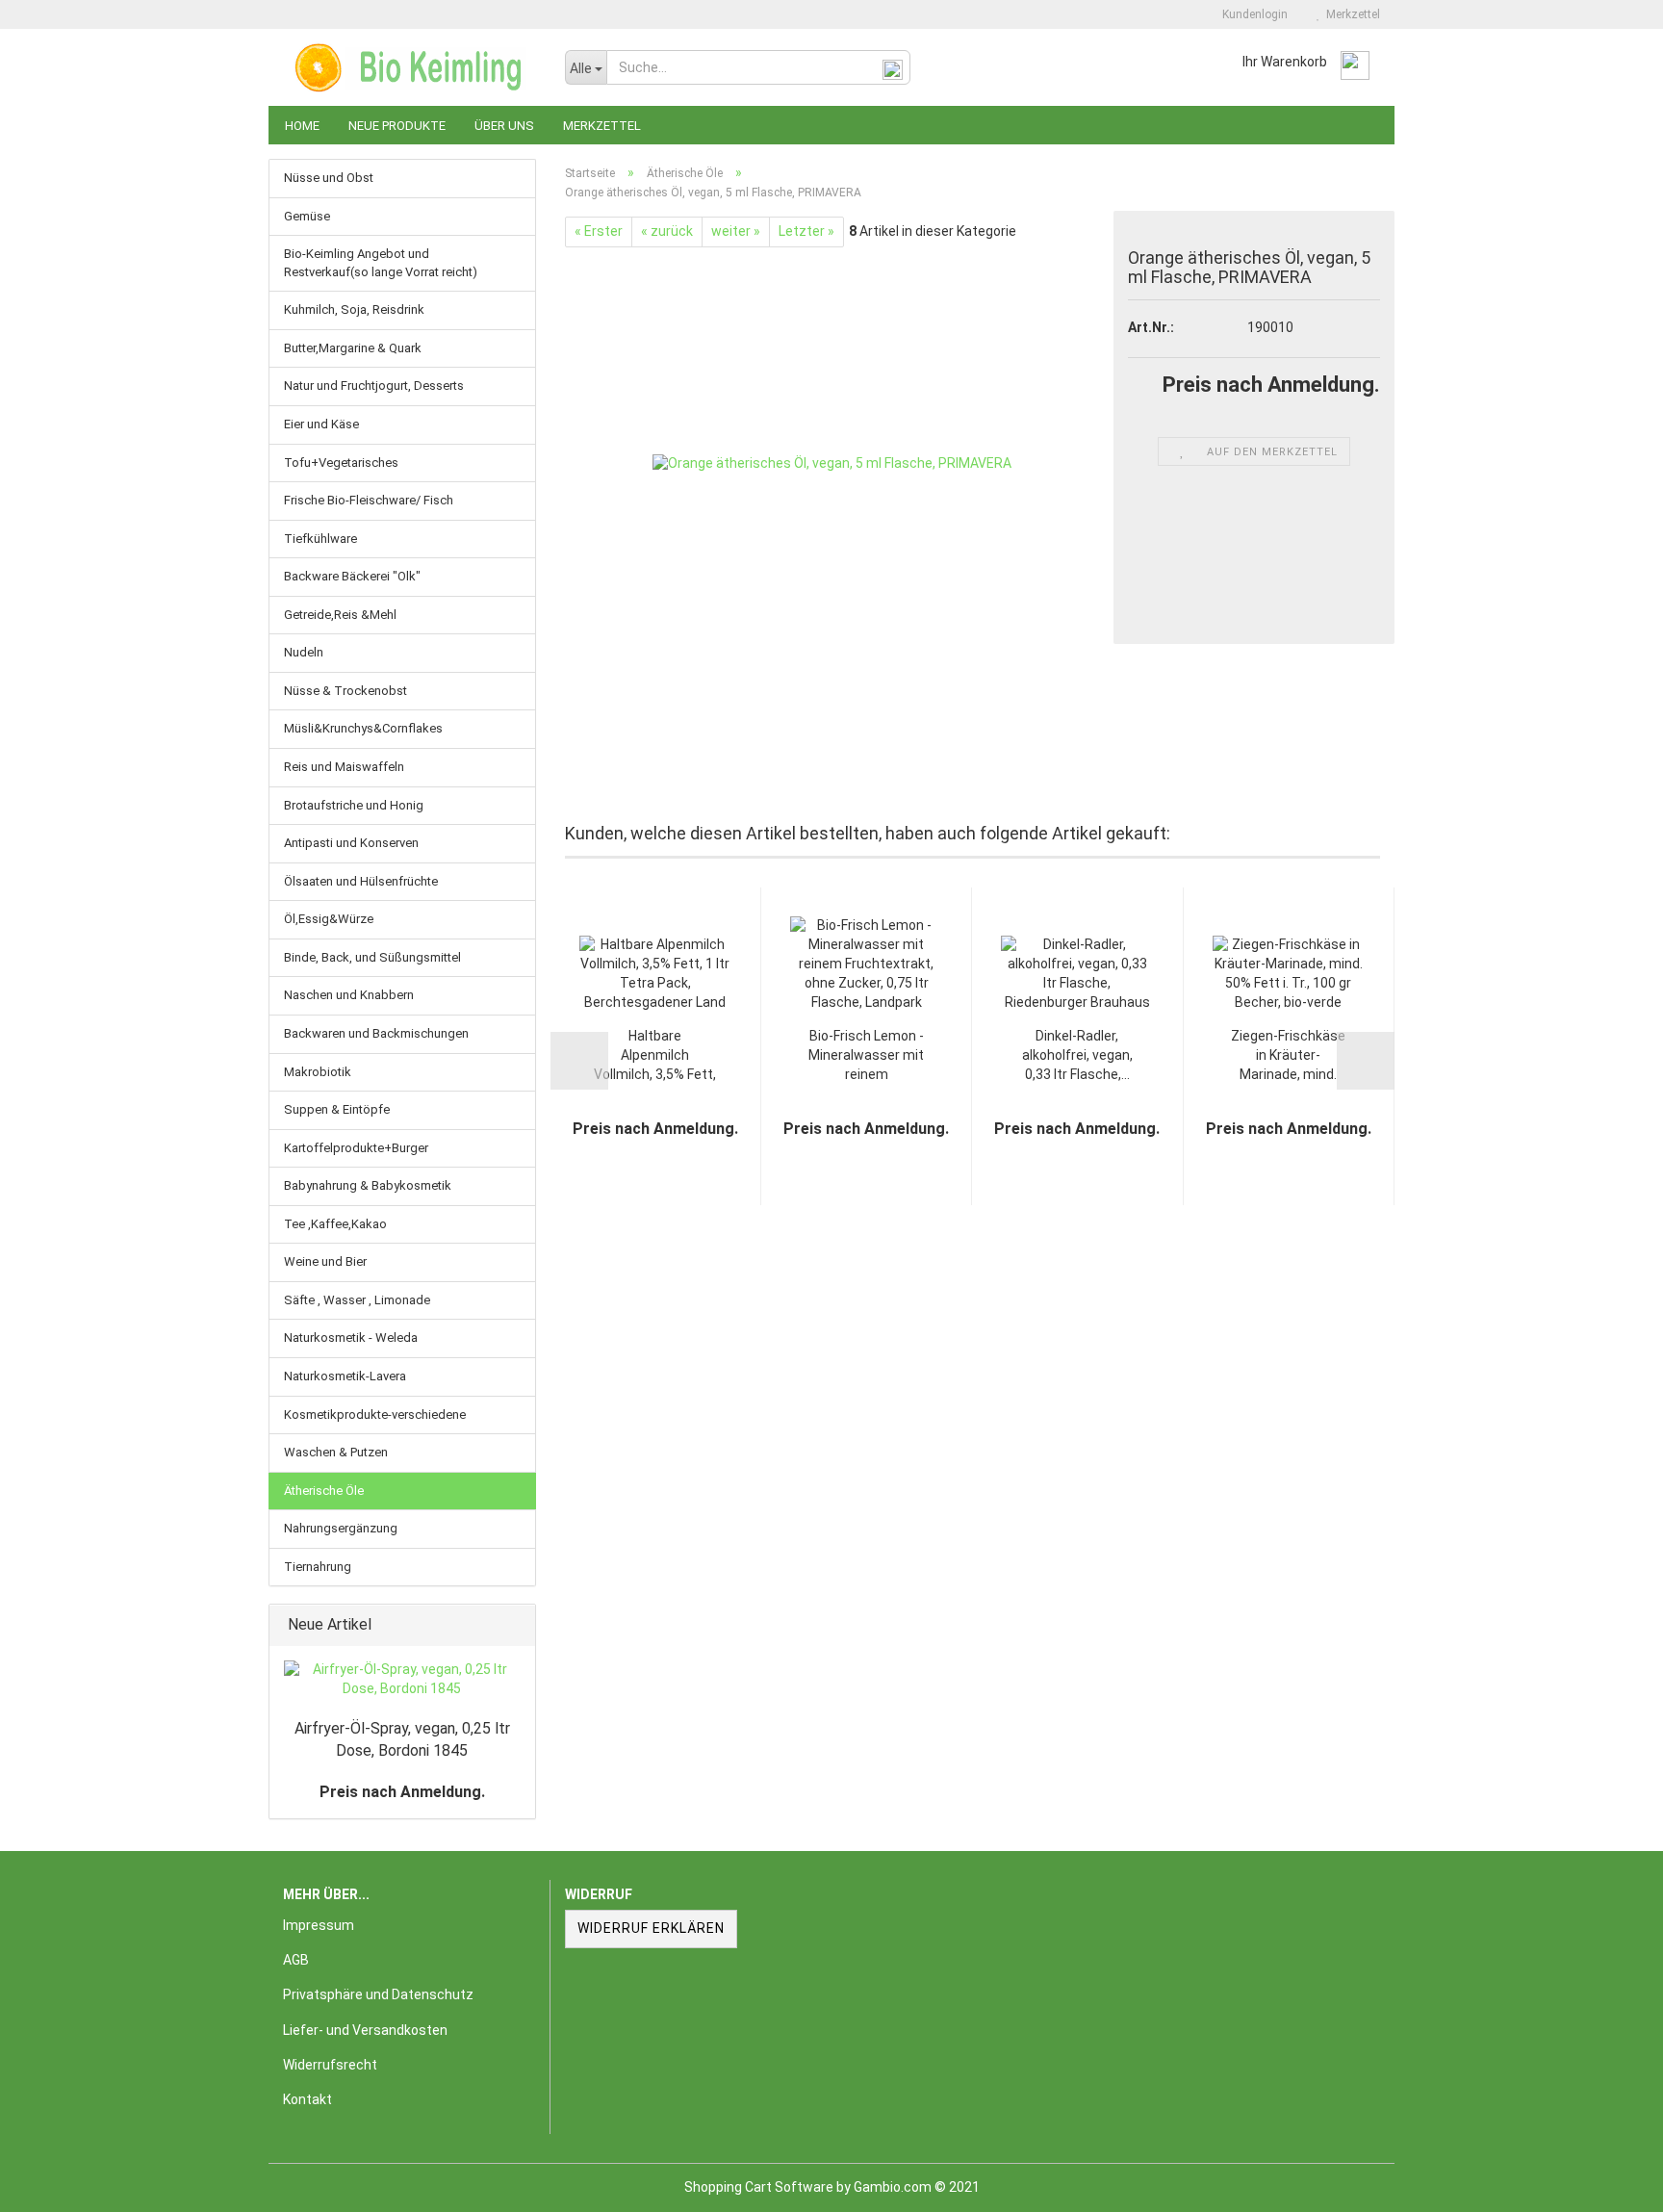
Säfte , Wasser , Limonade (357, 1300)
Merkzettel (1350, 14)
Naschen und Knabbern (349, 995)
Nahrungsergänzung (341, 1528)
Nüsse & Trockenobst (345, 691)
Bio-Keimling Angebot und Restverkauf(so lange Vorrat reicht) (381, 263)
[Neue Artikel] (515, 1625)
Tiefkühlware (320, 539)
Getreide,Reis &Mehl (340, 615)
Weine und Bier (325, 1261)
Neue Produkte (397, 126)
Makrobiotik (318, 1072)
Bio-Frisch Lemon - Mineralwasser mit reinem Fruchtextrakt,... (866, 1056)
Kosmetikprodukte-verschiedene (375, 1415)
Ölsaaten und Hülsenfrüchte (361, 881)
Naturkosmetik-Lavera (345, 1376)
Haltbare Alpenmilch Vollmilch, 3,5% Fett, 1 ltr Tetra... (655, 1056)
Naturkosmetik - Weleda (351, 1337)
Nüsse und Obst (329, 178)
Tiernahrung (318, 1567)
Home (302, 126)
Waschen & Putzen (336, 1452)
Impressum (319, 1925)
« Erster (599, 231)
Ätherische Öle (324, 1491)
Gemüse (307, 216)
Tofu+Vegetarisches (341, 463)
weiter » (736, 231)
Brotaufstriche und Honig (354, 805)
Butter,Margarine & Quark (353, 348)
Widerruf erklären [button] (651, 1928)
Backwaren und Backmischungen (376, 1033)
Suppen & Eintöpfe (337, 1109)
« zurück (667, 231)
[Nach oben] (1610, 2183)
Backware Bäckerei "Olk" (352, 576)
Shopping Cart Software (759, 2187)
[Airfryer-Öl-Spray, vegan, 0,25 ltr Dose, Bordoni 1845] (402, 1680)
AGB (296, 1960)
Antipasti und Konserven (351, 843)
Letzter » (806, 231)
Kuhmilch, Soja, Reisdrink (354, 309)
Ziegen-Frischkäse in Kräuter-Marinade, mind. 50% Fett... (1288, 1056)
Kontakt (307, 2099)
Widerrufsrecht (330, 2065)
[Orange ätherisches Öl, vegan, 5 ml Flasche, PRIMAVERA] (832, 463)
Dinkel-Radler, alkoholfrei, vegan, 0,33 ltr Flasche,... (1077, 1055)
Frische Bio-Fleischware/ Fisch (369, 500)
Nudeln (304, 652)
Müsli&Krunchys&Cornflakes (363, 728)
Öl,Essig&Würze (329, 919)
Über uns (504, 126)
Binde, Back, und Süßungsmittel (372, 957)
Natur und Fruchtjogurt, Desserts (374, 386)
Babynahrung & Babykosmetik (368, 1185)
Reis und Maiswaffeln (344, 767)
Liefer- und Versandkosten (365, 2030)
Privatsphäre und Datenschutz (378, 1994)
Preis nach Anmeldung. (402, 1792)
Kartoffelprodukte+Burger (356, 1148)
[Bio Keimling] (409, 67)
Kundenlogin (1252, 14)
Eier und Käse (321, 424)
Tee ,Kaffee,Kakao (335, 1224)
